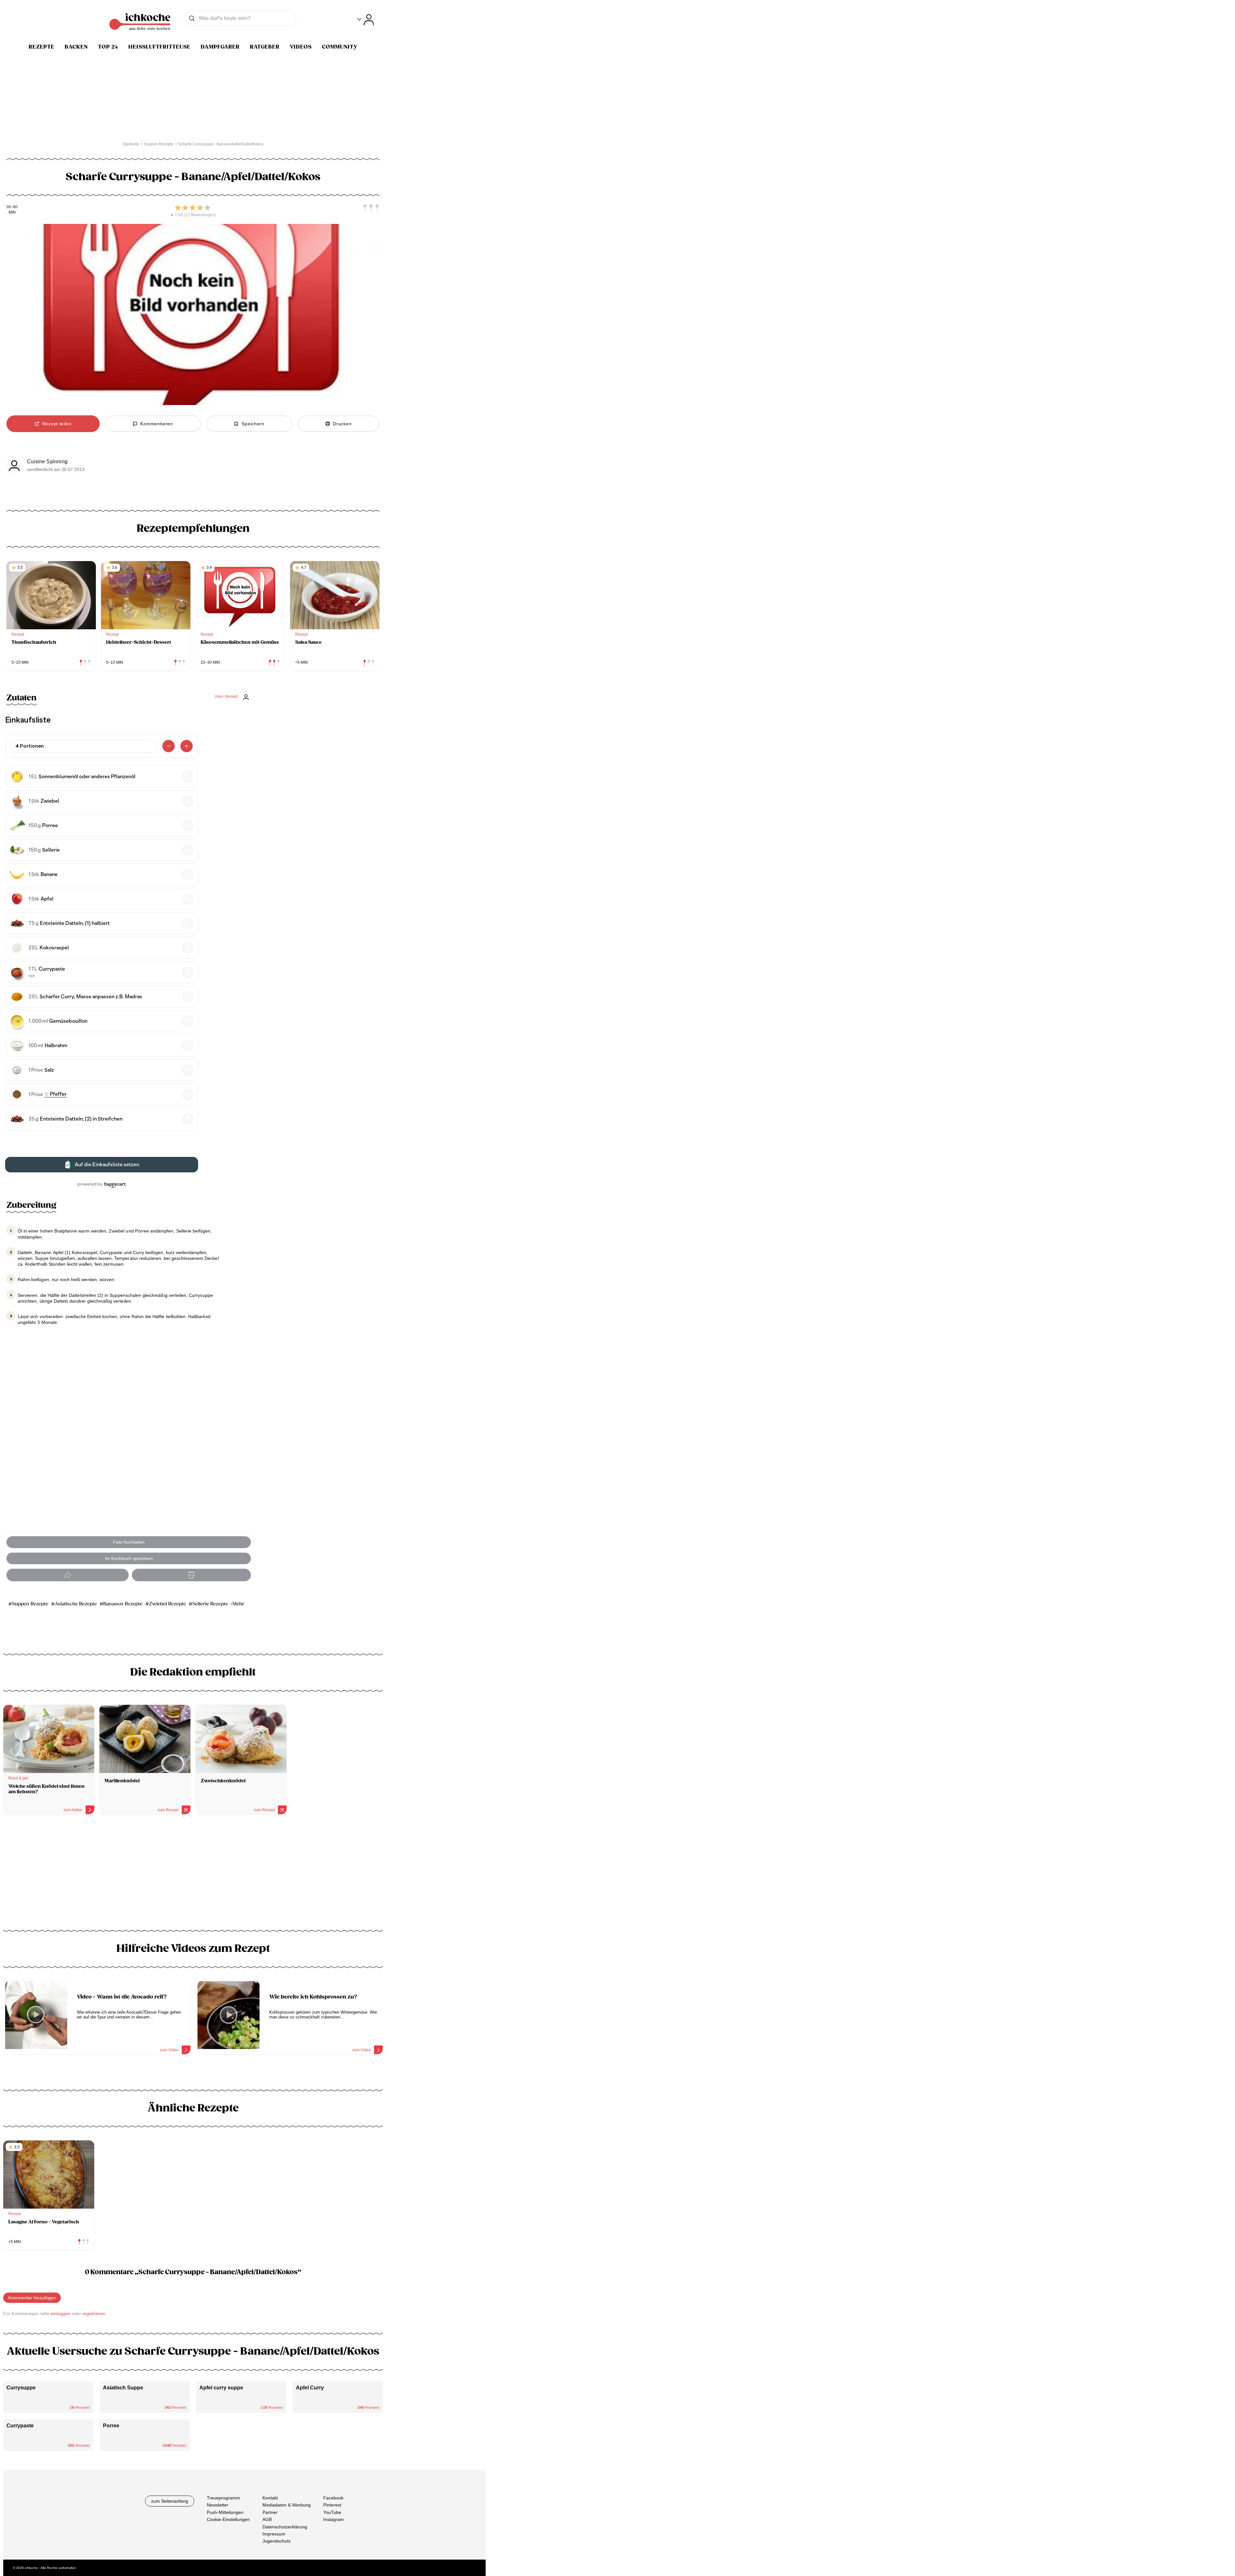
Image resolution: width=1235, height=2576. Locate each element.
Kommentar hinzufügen (32, 2298)
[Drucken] (191, 1575)
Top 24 (108, 47)
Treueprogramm (223, 2498)
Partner (270, 2512)
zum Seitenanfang (170, 2501)
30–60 (12, 207)
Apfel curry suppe (221, 2388)
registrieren (94, 2313)
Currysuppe (21, 2388)
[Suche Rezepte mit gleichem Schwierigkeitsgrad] (371, 208)
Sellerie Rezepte (210, 1604)
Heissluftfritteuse (159, 47)
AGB (267, 2519)
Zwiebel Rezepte (167, 1604)
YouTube (332, 2512)
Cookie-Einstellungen (228, 2519)
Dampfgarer (220, 47)
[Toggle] (366, 20)
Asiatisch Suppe (123, 2388)
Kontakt (270, 2498)
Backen (76, 47)
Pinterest (332, 2505)
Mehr (238, 1604)
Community (340, 47)
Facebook (333, 2498)
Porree (111, 2426)
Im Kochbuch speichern (129, 1558)
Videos (301, 47)
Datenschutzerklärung (285, 2527)
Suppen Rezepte (30, 1604)
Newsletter (218, 2505)
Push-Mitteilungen (225, 2512)
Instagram (334, 2519)
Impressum (274, 2534)
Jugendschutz (277, 2541)
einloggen (60, 2313)
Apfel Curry (310, 2388)
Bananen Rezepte (123, 1604)
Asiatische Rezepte (76, 1604)
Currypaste (20, 2426)
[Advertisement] (193, 1875)
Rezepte (41, 47)
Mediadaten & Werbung (287, 2505)
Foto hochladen (129, 1542)
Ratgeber (265, 47)
